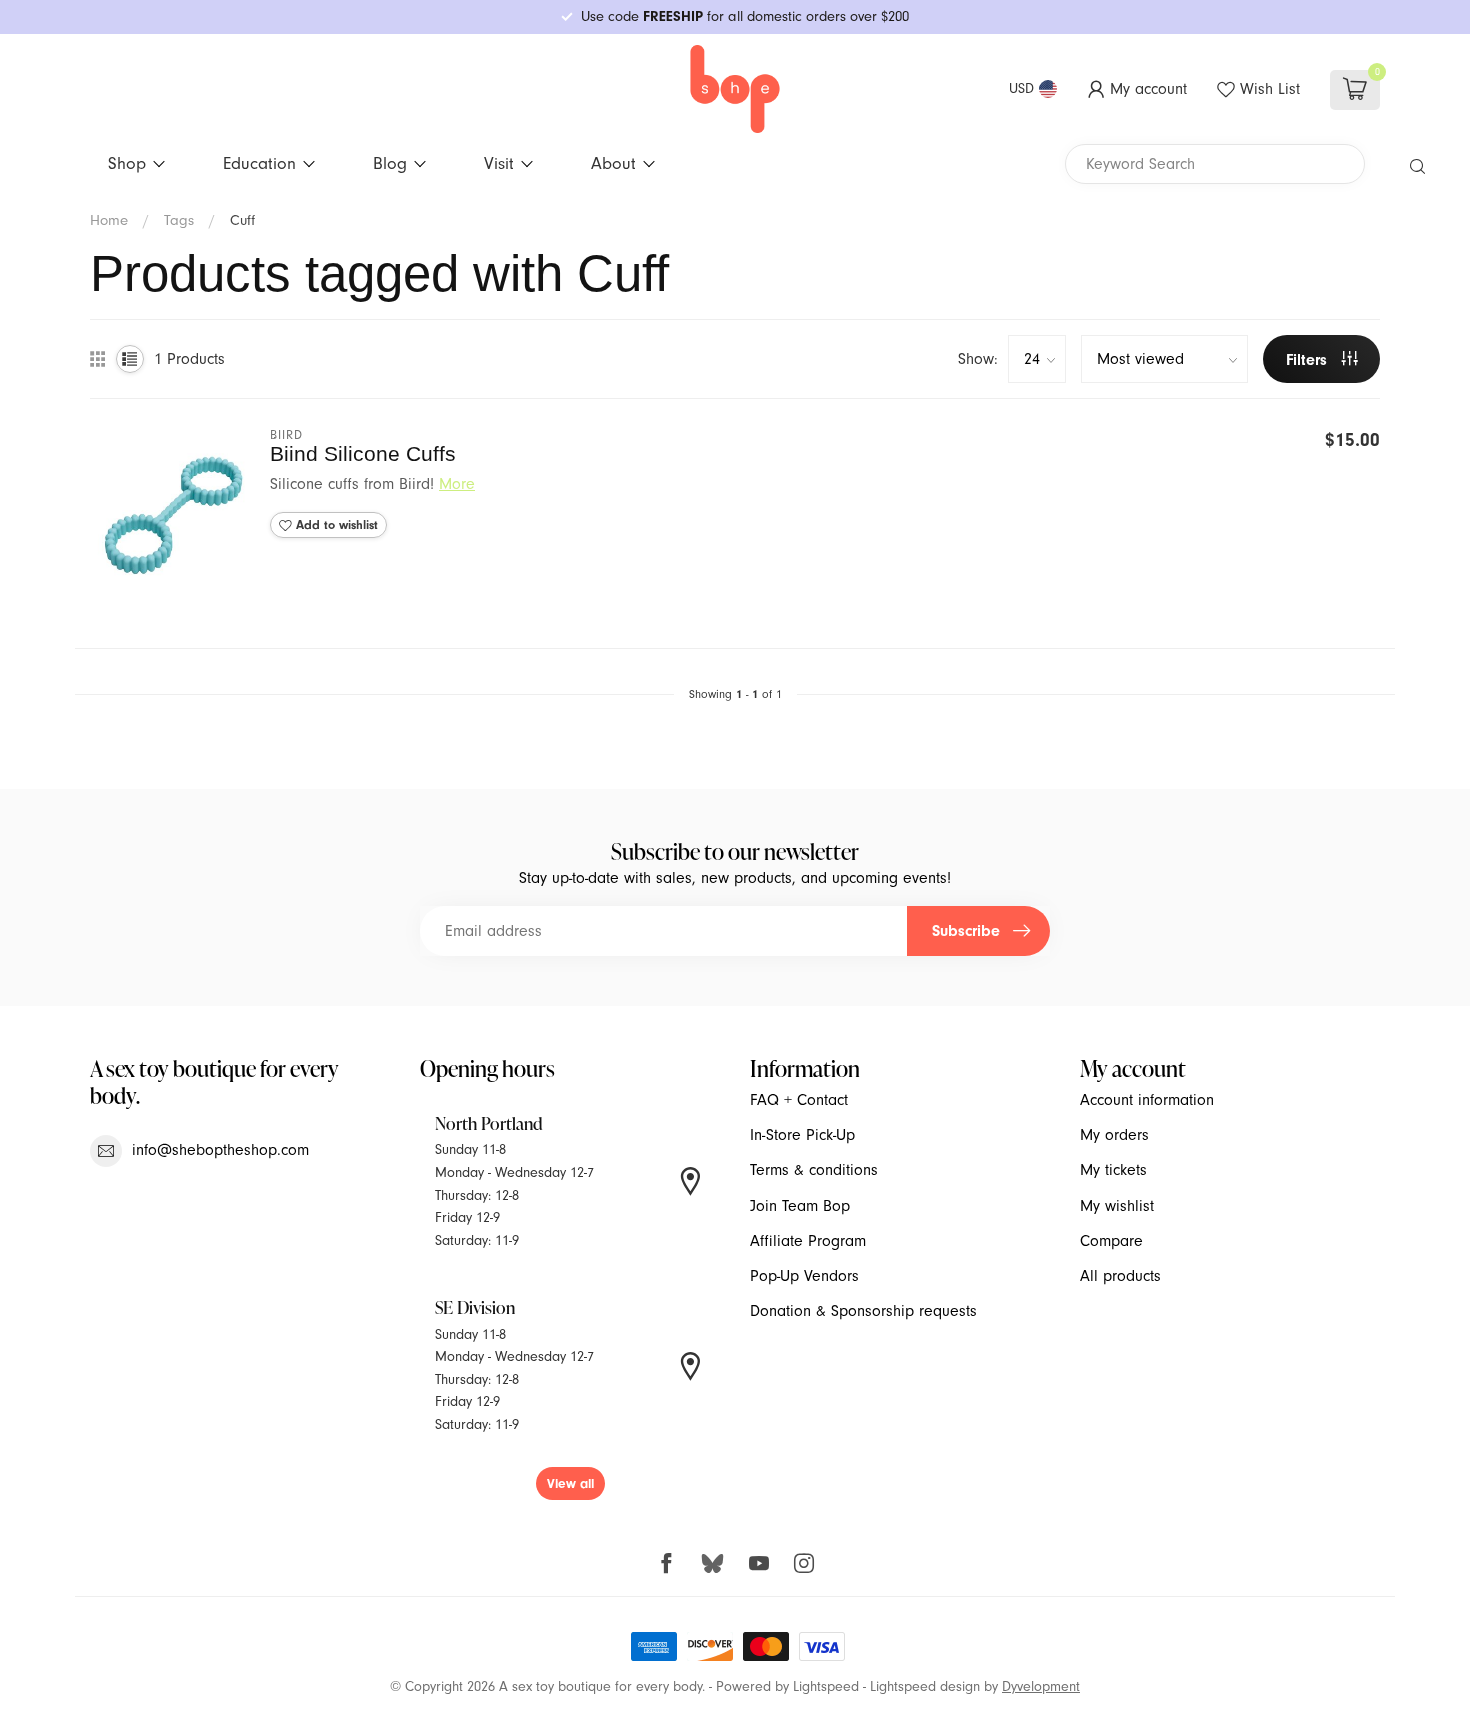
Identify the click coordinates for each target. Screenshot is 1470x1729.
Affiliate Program (808, 1241)
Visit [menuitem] (499, 163)
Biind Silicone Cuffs (363, 453)
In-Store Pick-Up (802, 1135)
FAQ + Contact (799, 1100)
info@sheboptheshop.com (220, 1150)
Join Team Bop (800, 1206)
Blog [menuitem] (390, 163)
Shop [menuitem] (127, 163)
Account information (1147, 1100)
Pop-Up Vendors (804, 1276)
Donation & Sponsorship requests (863, 1311)
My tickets (1113, 1170)
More (457, 484)
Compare (1111, 1241)
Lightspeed (826, 1686)
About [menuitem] (613, 163)
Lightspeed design (925, 1686)
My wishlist (1117, 1206)
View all (570, 1483)
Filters (1309, 360)
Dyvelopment (1041, 1686)
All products (1120, 1276)
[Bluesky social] (712, 1562)
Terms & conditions (814, 1170)
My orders (1114, 1135)
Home (109, 220)
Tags (179, 220)
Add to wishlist (335, 525)
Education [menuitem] (259, 163)
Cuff (242, 220)
